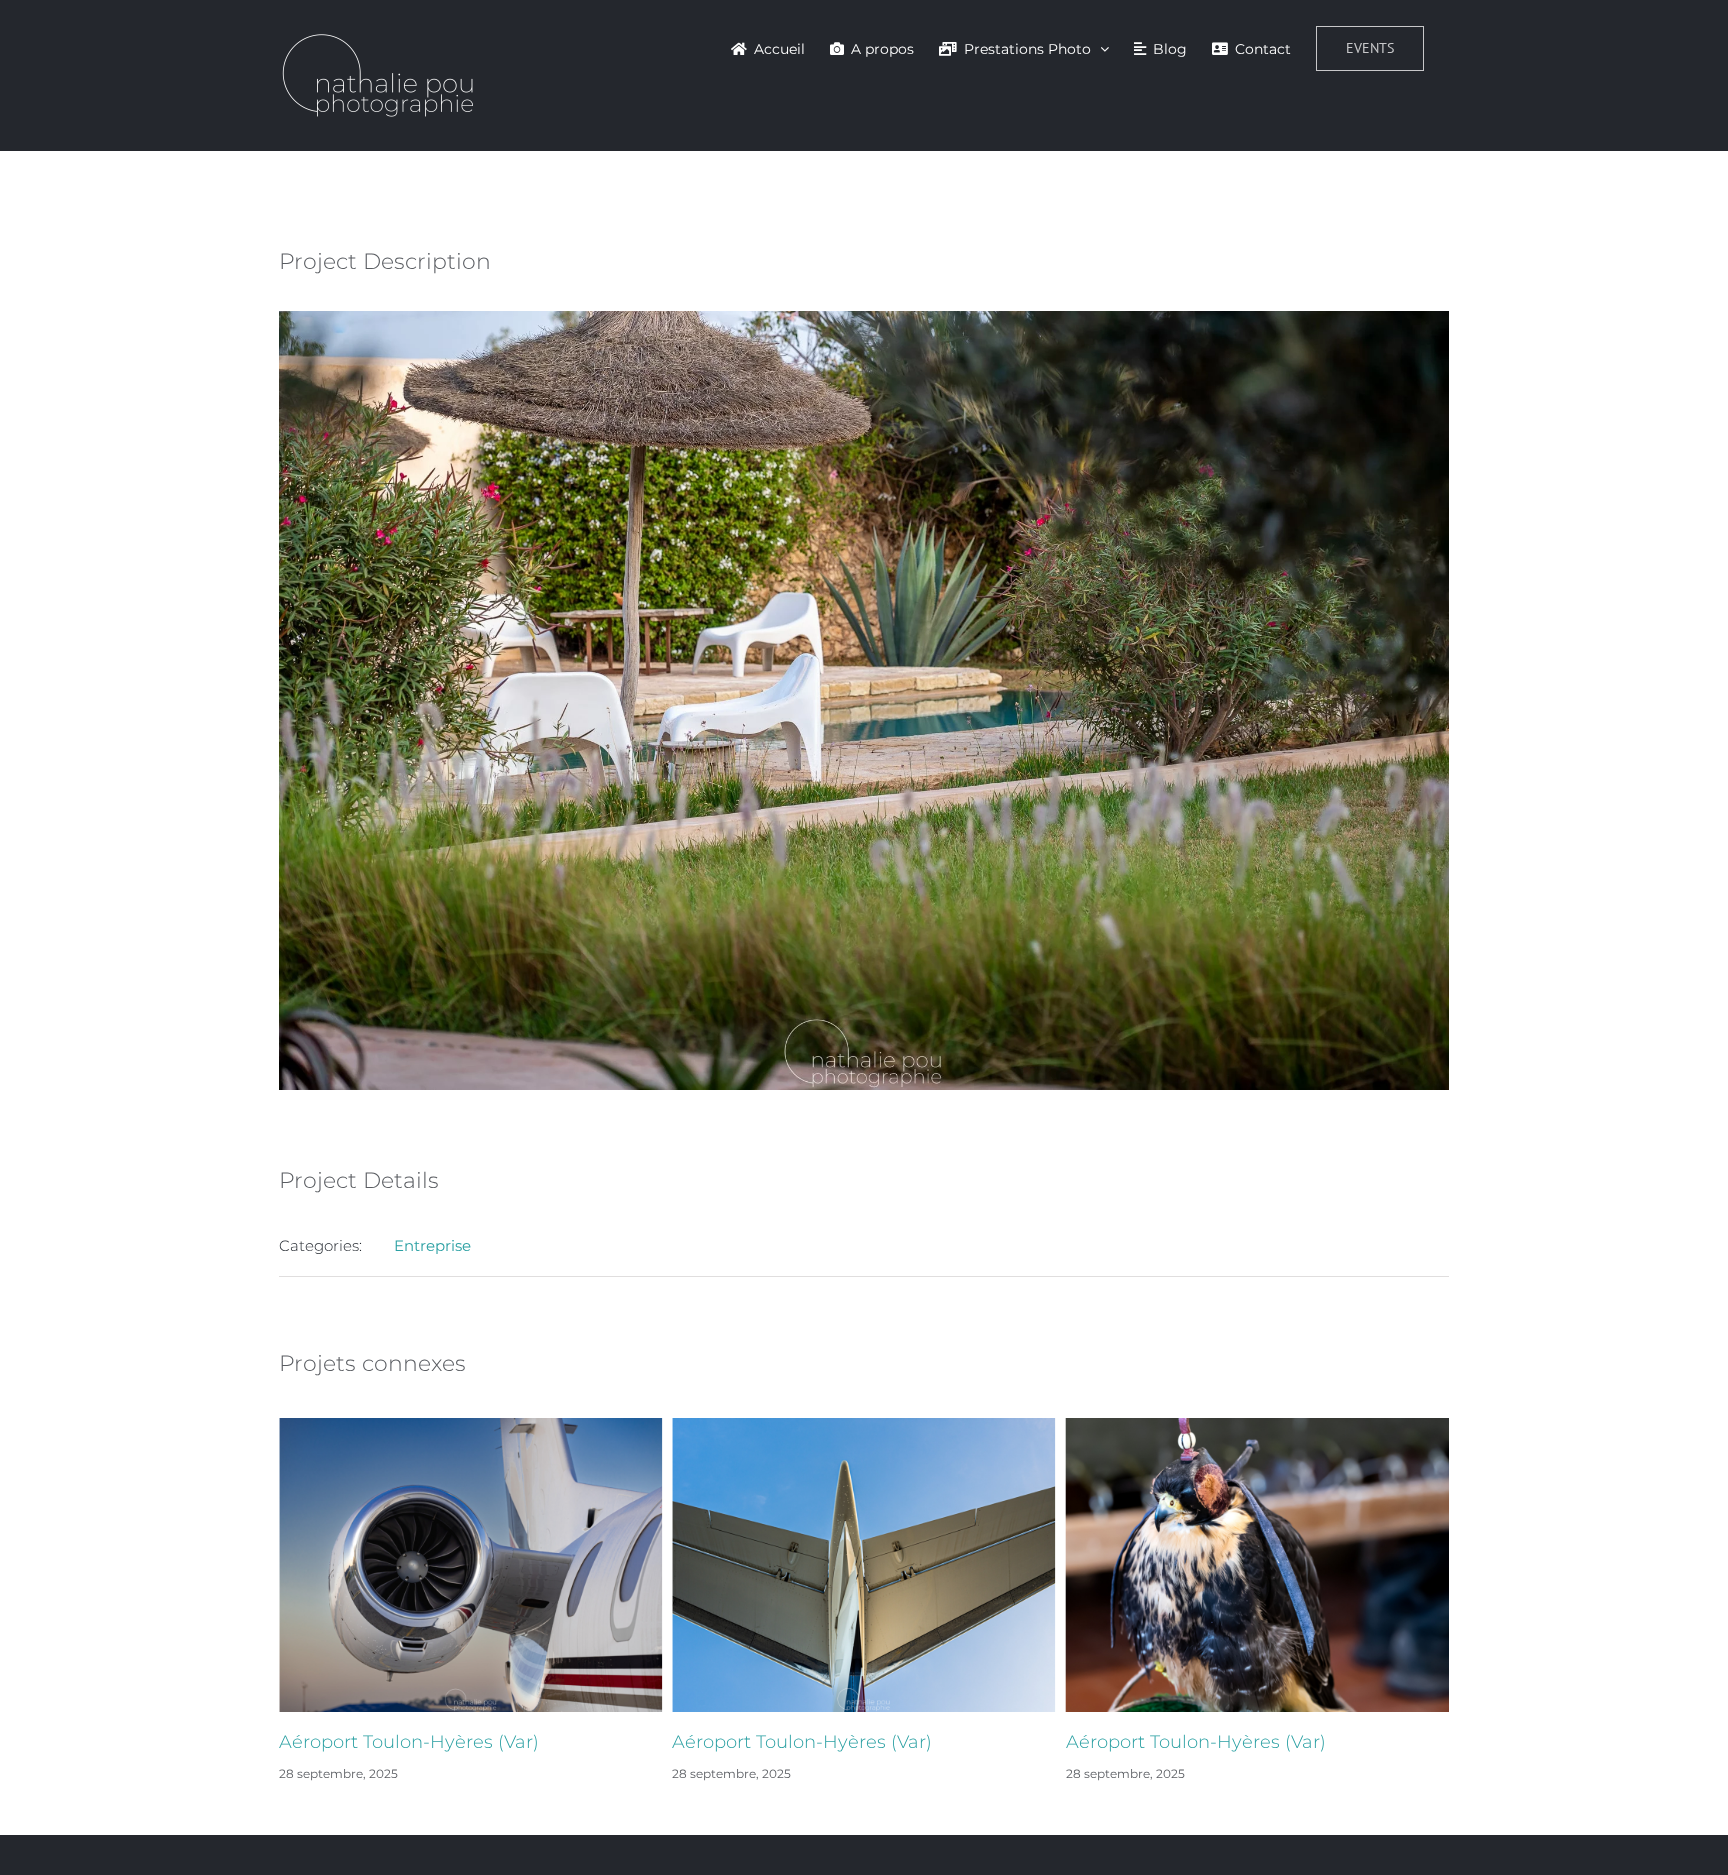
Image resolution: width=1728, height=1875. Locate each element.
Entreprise (432, 1245)
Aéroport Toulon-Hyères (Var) (409, 1742)
